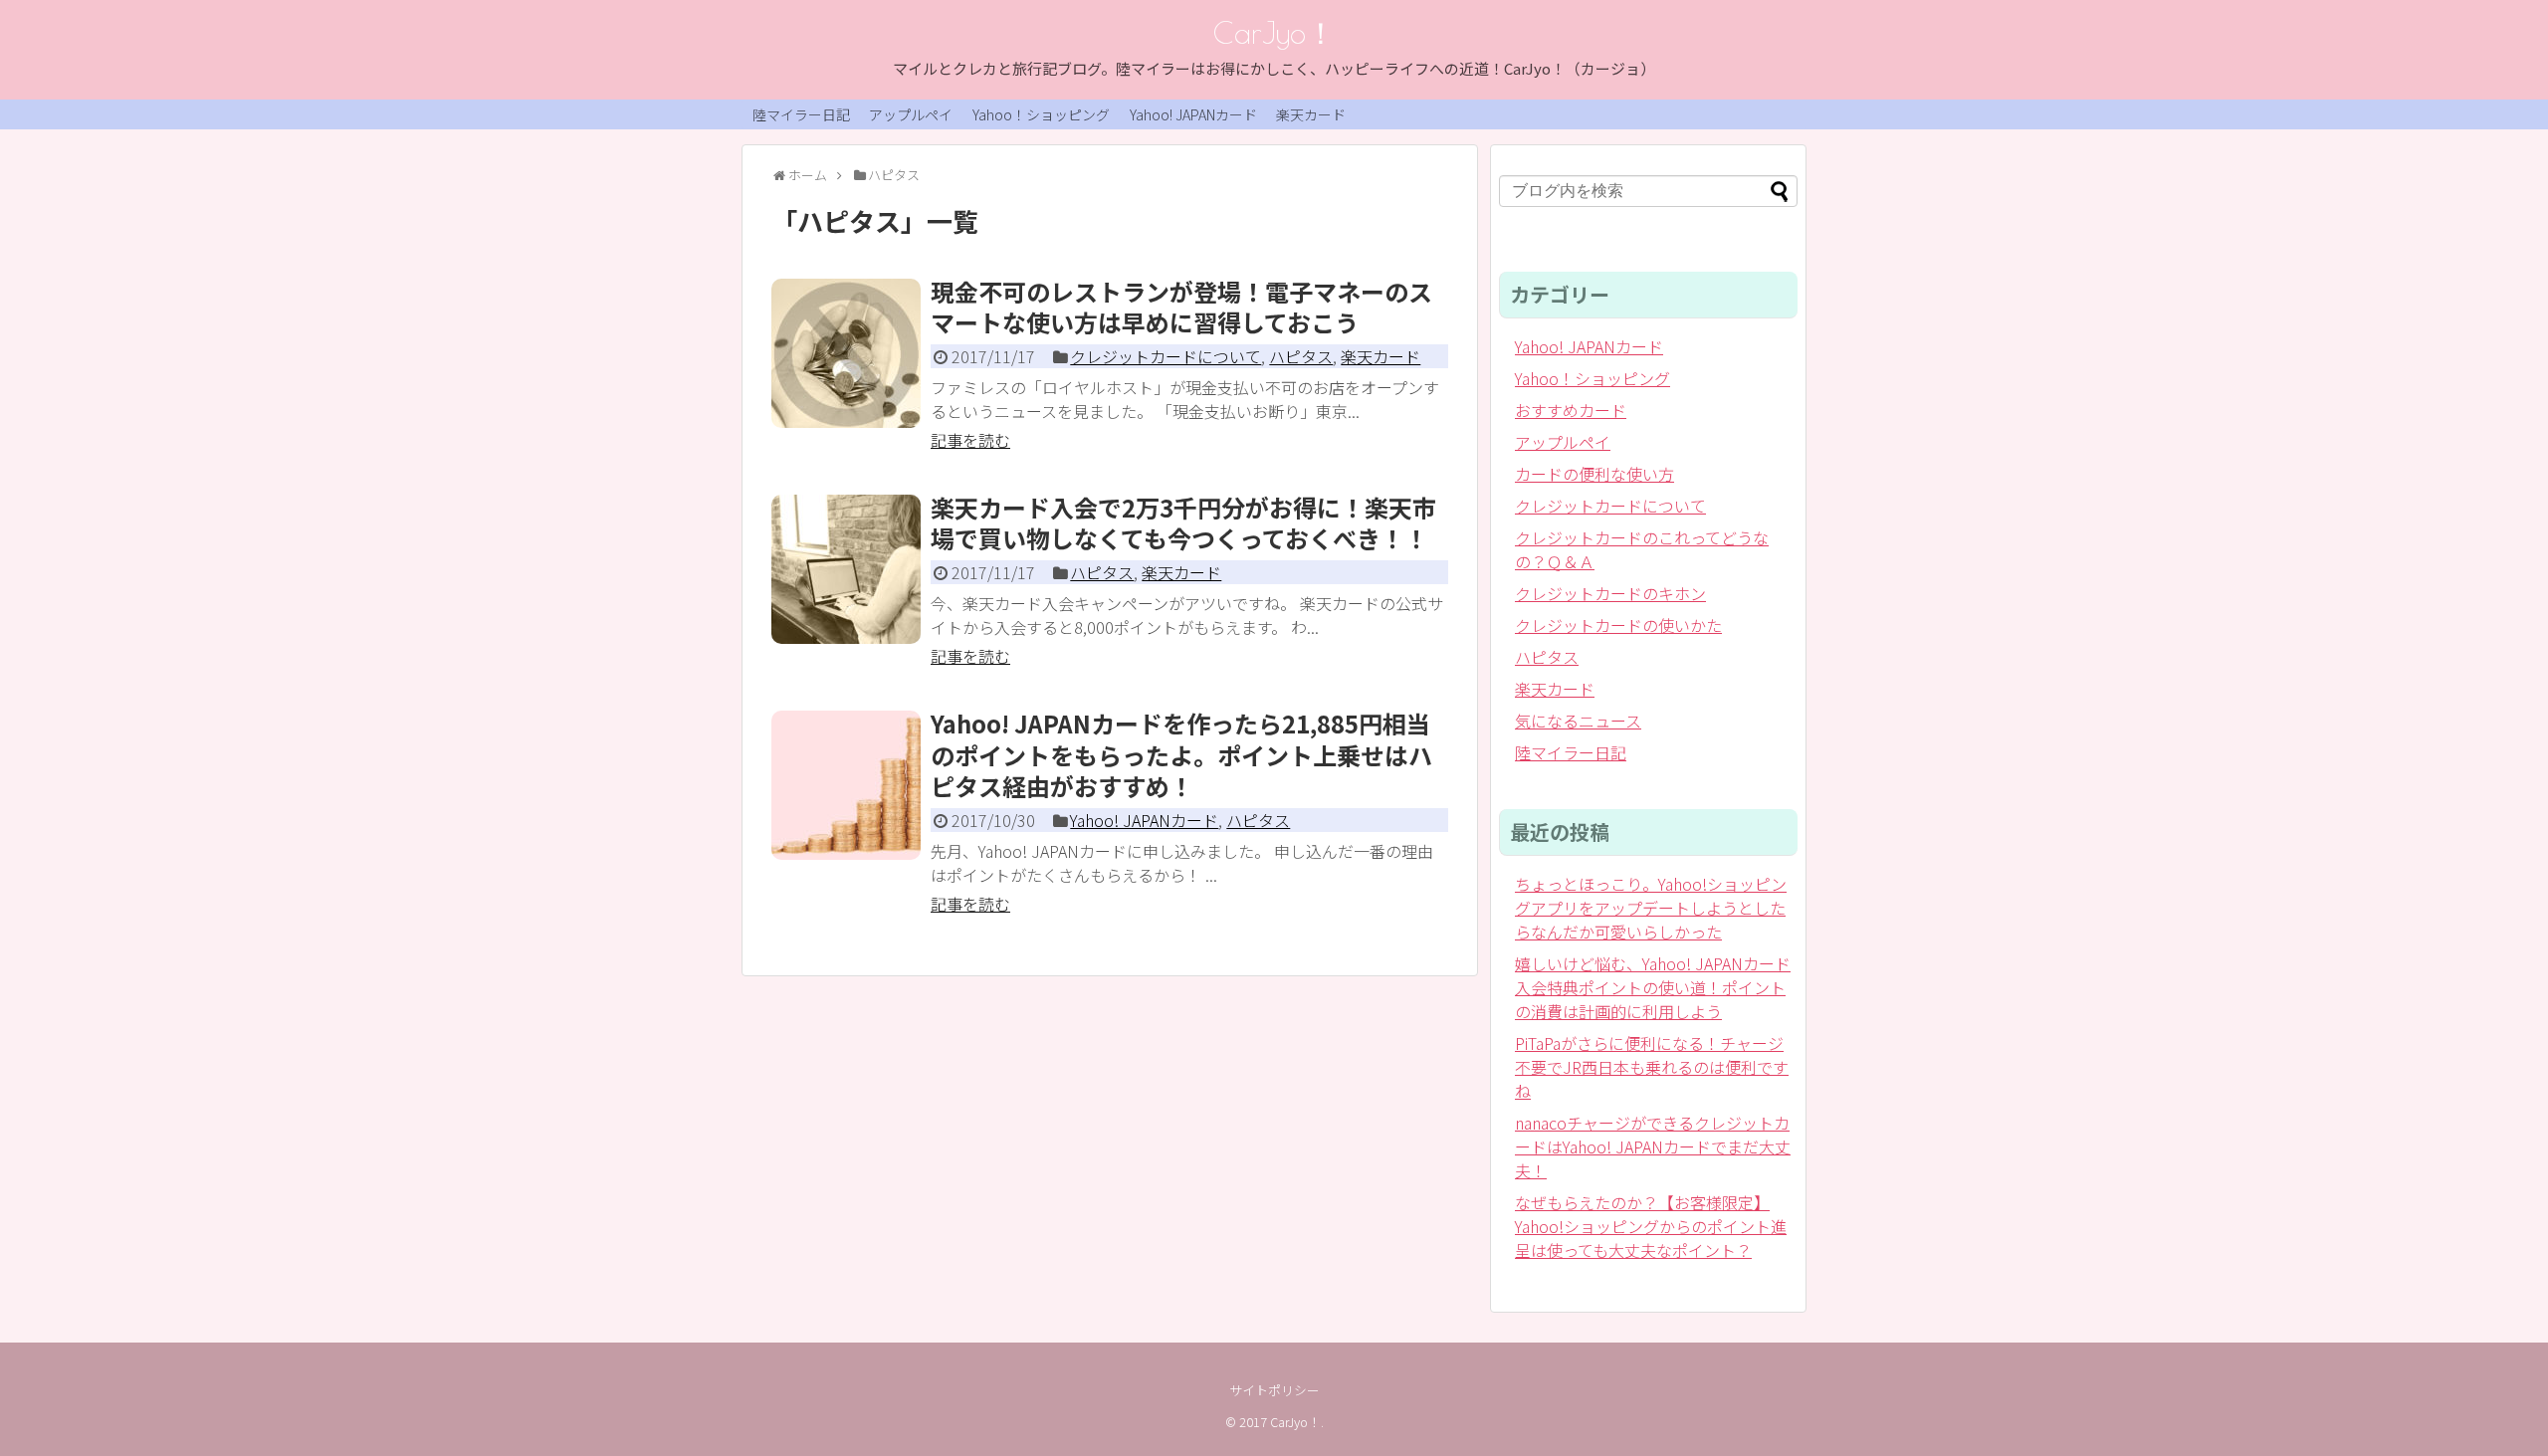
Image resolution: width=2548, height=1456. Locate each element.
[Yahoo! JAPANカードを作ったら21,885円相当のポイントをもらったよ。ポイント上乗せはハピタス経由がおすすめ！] (846, 785)
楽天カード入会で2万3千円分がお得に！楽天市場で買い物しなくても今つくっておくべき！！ (1183, 522)
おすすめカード (1571, 410)
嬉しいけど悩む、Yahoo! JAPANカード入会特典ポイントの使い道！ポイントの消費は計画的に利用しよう (1653, 987)
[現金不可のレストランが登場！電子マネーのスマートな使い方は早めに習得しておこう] (846, 353)
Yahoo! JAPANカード (1193, 114)
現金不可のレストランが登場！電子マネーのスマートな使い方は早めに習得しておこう (1181, 307)
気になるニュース (1578, 721)
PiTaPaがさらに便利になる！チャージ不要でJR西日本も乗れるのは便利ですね (1652, 1067)
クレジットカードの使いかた (1618, 625)
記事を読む (970, 440)
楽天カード (1311, 114)
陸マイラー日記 (801, 114)
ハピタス (1301, 356)
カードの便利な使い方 (1594, 474)
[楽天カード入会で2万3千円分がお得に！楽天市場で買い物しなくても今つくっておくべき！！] (846, 569)
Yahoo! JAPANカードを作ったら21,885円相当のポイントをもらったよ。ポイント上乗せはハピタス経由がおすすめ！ (1181, 754)
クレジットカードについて (1166, 356)
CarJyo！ (1274, 32)
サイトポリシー (1274, 1390)
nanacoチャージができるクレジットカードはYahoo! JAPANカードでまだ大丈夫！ (1653, 1146)
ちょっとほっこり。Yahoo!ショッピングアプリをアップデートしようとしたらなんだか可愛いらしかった (1651, 908)
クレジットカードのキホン (1610, 593)
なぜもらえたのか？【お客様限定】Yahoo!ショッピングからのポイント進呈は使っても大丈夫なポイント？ (1651, 1226)
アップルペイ (911, 114)
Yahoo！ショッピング (1041, 114)
